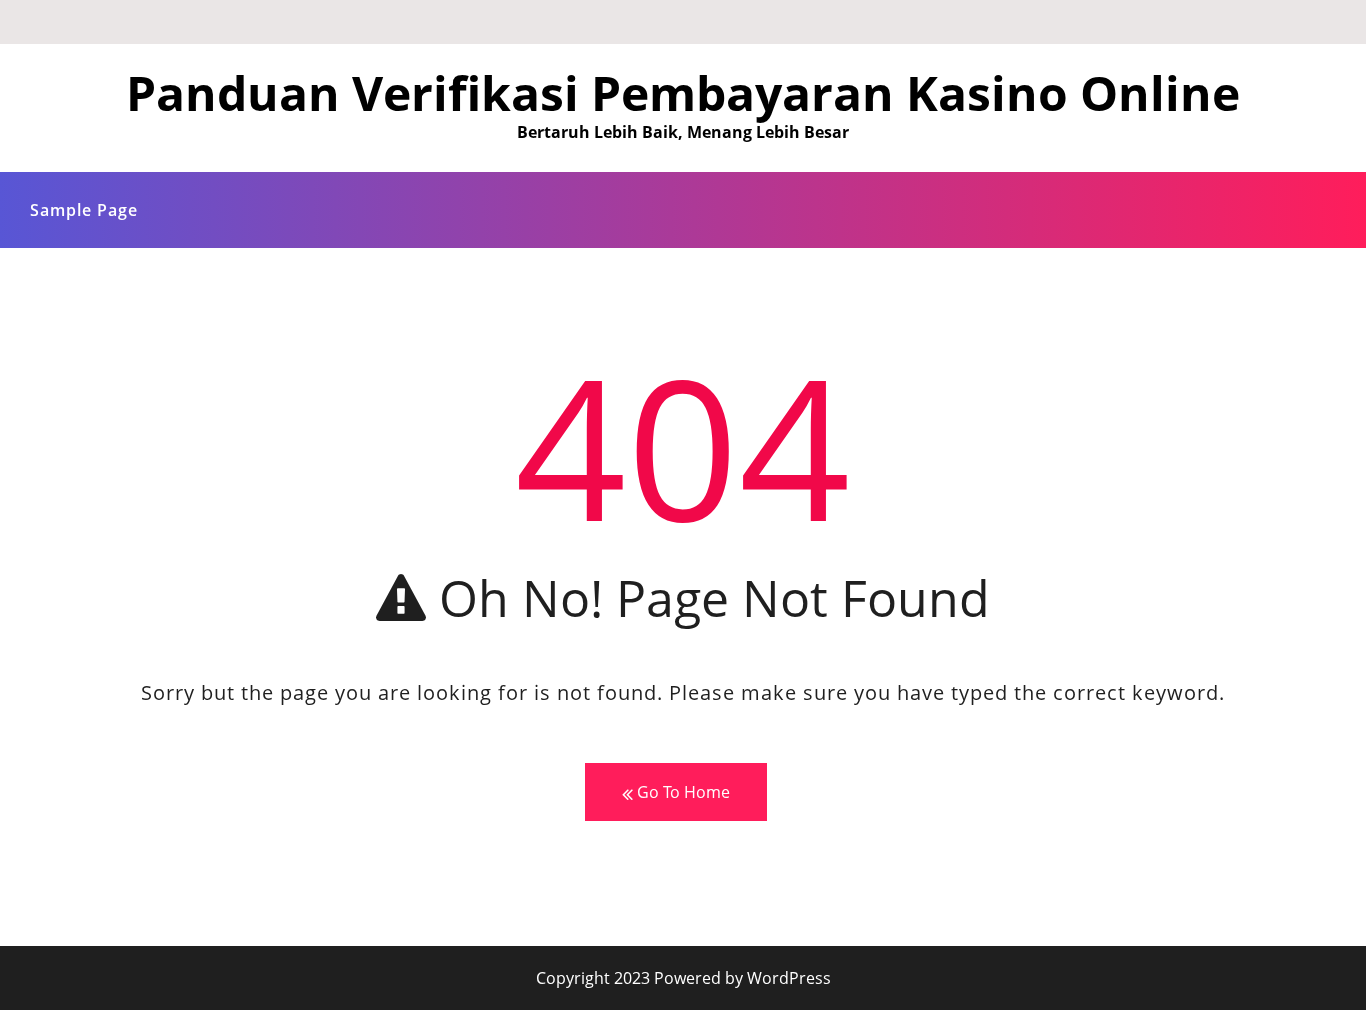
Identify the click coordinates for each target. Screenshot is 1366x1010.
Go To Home (681, 792)
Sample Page (84, 210)
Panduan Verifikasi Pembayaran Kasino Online (683, 92)
